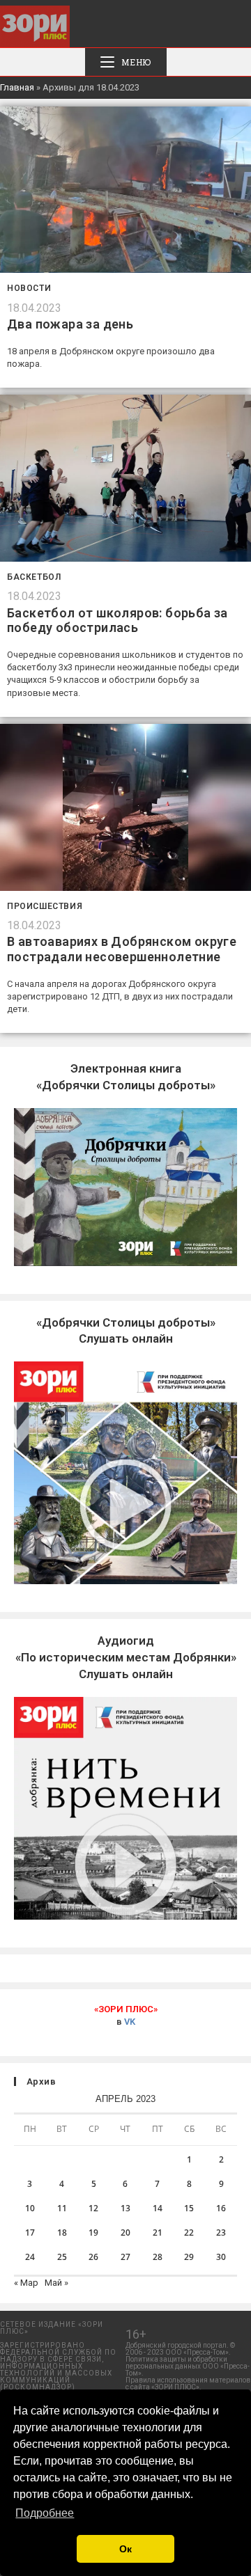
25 (62, 2257)
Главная (17, 87)
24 (30, 2257)
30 (221, 2257)
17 (30, 2233)
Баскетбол (34, 577)
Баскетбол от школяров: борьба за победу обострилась (117, 621)
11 (62, 2208)
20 (125, 2233)
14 (158, 2208)
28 (158, 2257)
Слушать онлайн (126, 1657)
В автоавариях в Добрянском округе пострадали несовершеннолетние (122, 949)
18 (62, 2233)
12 (93, 2208)
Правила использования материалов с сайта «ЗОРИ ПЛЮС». (188, 2384)
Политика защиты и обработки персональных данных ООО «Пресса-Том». (188, 2366)
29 (189, 2257)
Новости (29, 288)
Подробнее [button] (45, 2513)
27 (125, 2257)
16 (221, 2208)
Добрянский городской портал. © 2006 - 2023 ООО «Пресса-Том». (180, 2349)
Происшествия (45, 906)
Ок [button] (125, 2549)
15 (189, 2208)
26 (93, 2257)
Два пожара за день (70, 324)
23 (221, 2233)
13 (125, 2208)
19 (93, 2233)
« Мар (26, 2283)
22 (189, 2233)
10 (30, 2208)
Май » (56, 2283)
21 (158, 2233)
